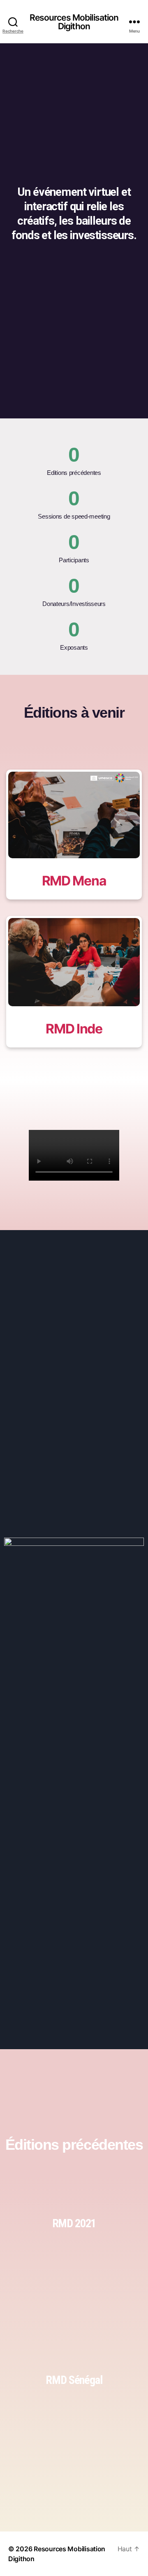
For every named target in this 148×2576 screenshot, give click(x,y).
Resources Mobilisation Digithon (74, 22)
